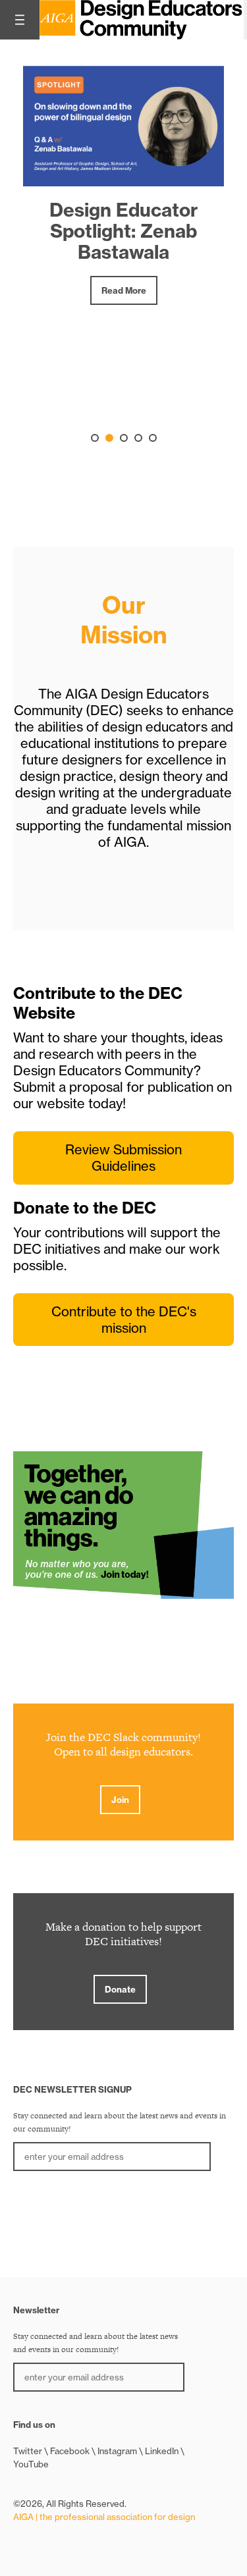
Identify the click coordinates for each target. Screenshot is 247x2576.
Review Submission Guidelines (123, 1158)
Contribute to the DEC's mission (124, 1320)
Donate (120, 1989)
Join (120, 1800)
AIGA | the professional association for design (104, 2517)
